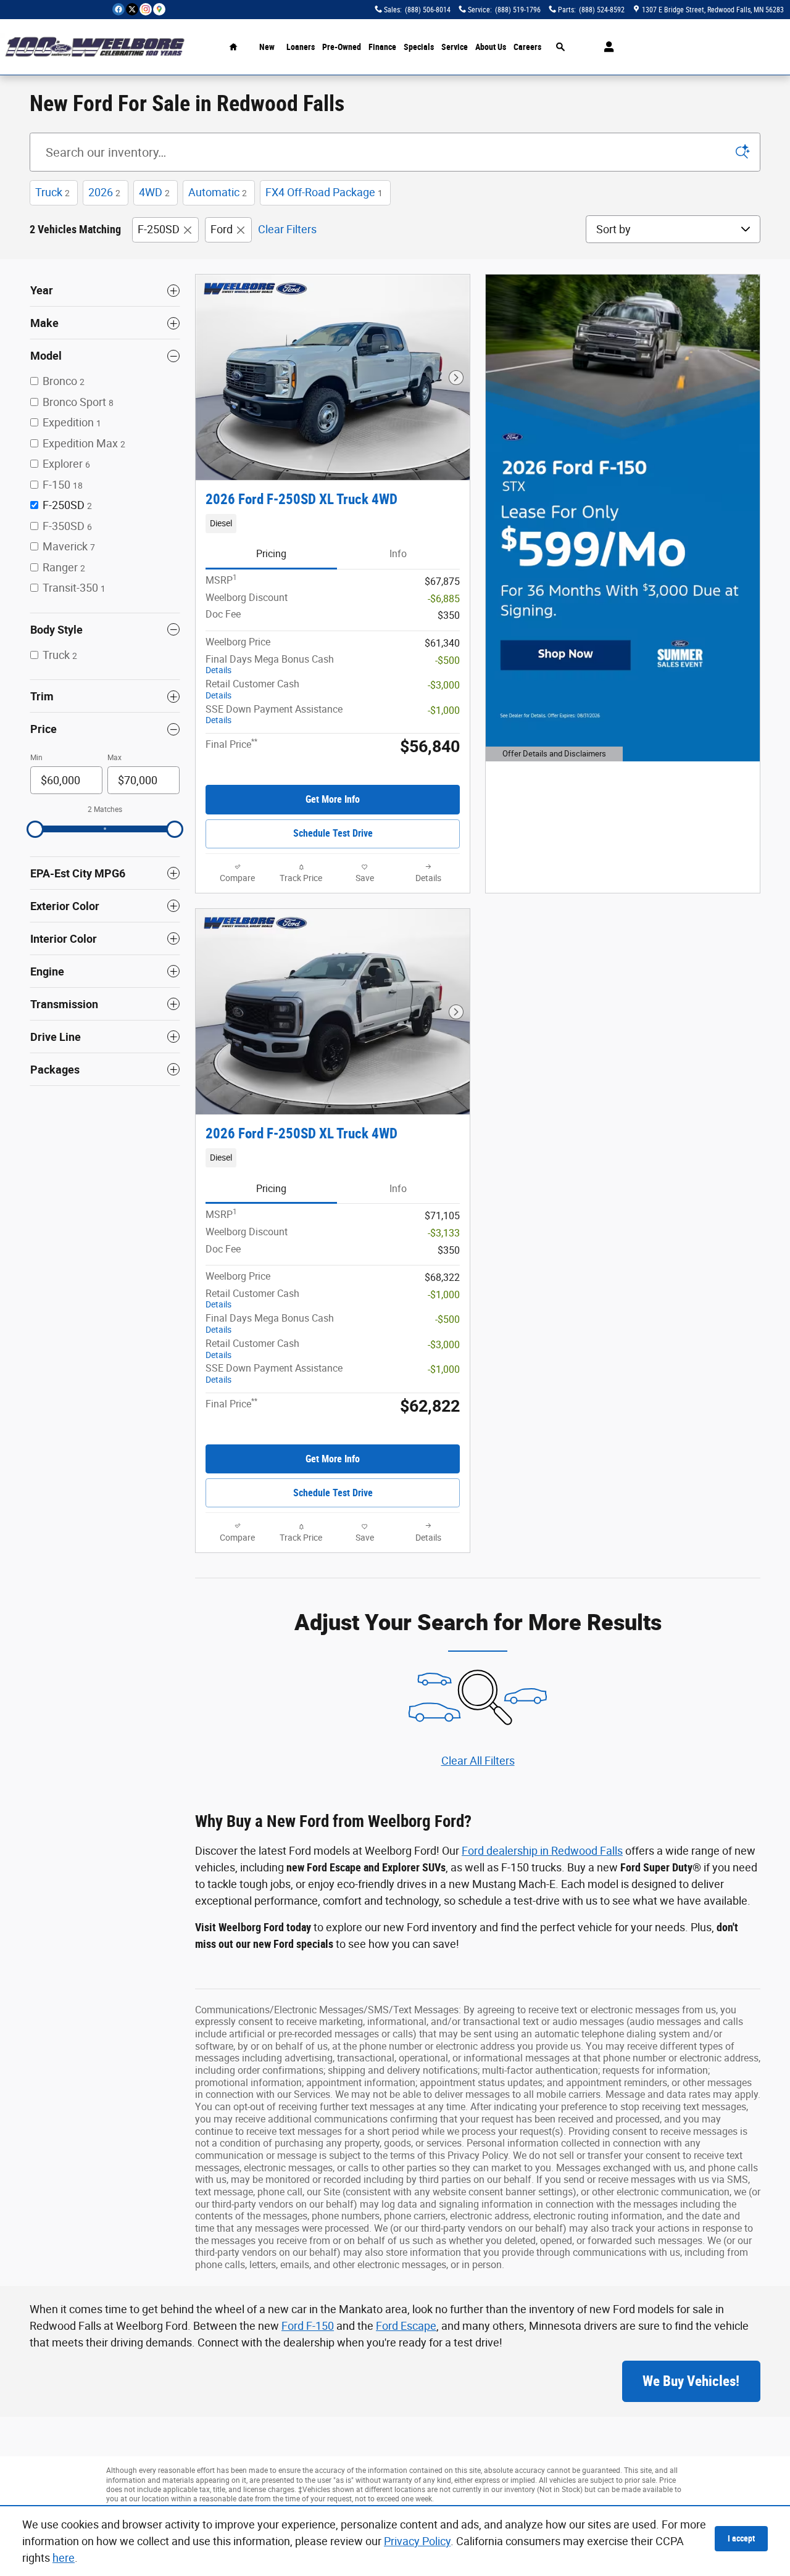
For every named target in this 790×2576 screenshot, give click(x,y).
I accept (741, 2538)
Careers (527, 47)
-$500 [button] (447, 661)
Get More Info (333, 799)
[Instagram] (146, 9)
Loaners (301, 47)
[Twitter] (132, 9)
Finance (382, 47)
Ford (222, 229)
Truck (52, 192)
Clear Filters (287, 229)
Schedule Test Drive (333, 833)
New (267, 47)
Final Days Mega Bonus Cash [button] (270, 665)
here (64, 2558)
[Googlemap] (159, 9)
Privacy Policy (417, 2541)
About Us (491, 47)
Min (36, 758)
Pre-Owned (342, 47)
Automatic (218, 192)
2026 (104, 192)
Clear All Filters (478, 1761)
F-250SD (159, 229)
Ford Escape (406, 2326)
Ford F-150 (308, 2326)
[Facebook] (118, 9)
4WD (154, 192)
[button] (333, 523)
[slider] (35, 829)
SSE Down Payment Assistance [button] (274, 714)
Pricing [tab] (271, 554)
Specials (419, 47)
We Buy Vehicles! (691, 2381)
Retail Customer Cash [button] (252, 689)
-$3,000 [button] (444, 685)
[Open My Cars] (606, 47)
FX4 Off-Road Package (324, 192)
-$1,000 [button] (444, 710)
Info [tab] (398, 554)
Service (455, 47)
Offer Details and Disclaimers (552, 756)
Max (114, 758)
